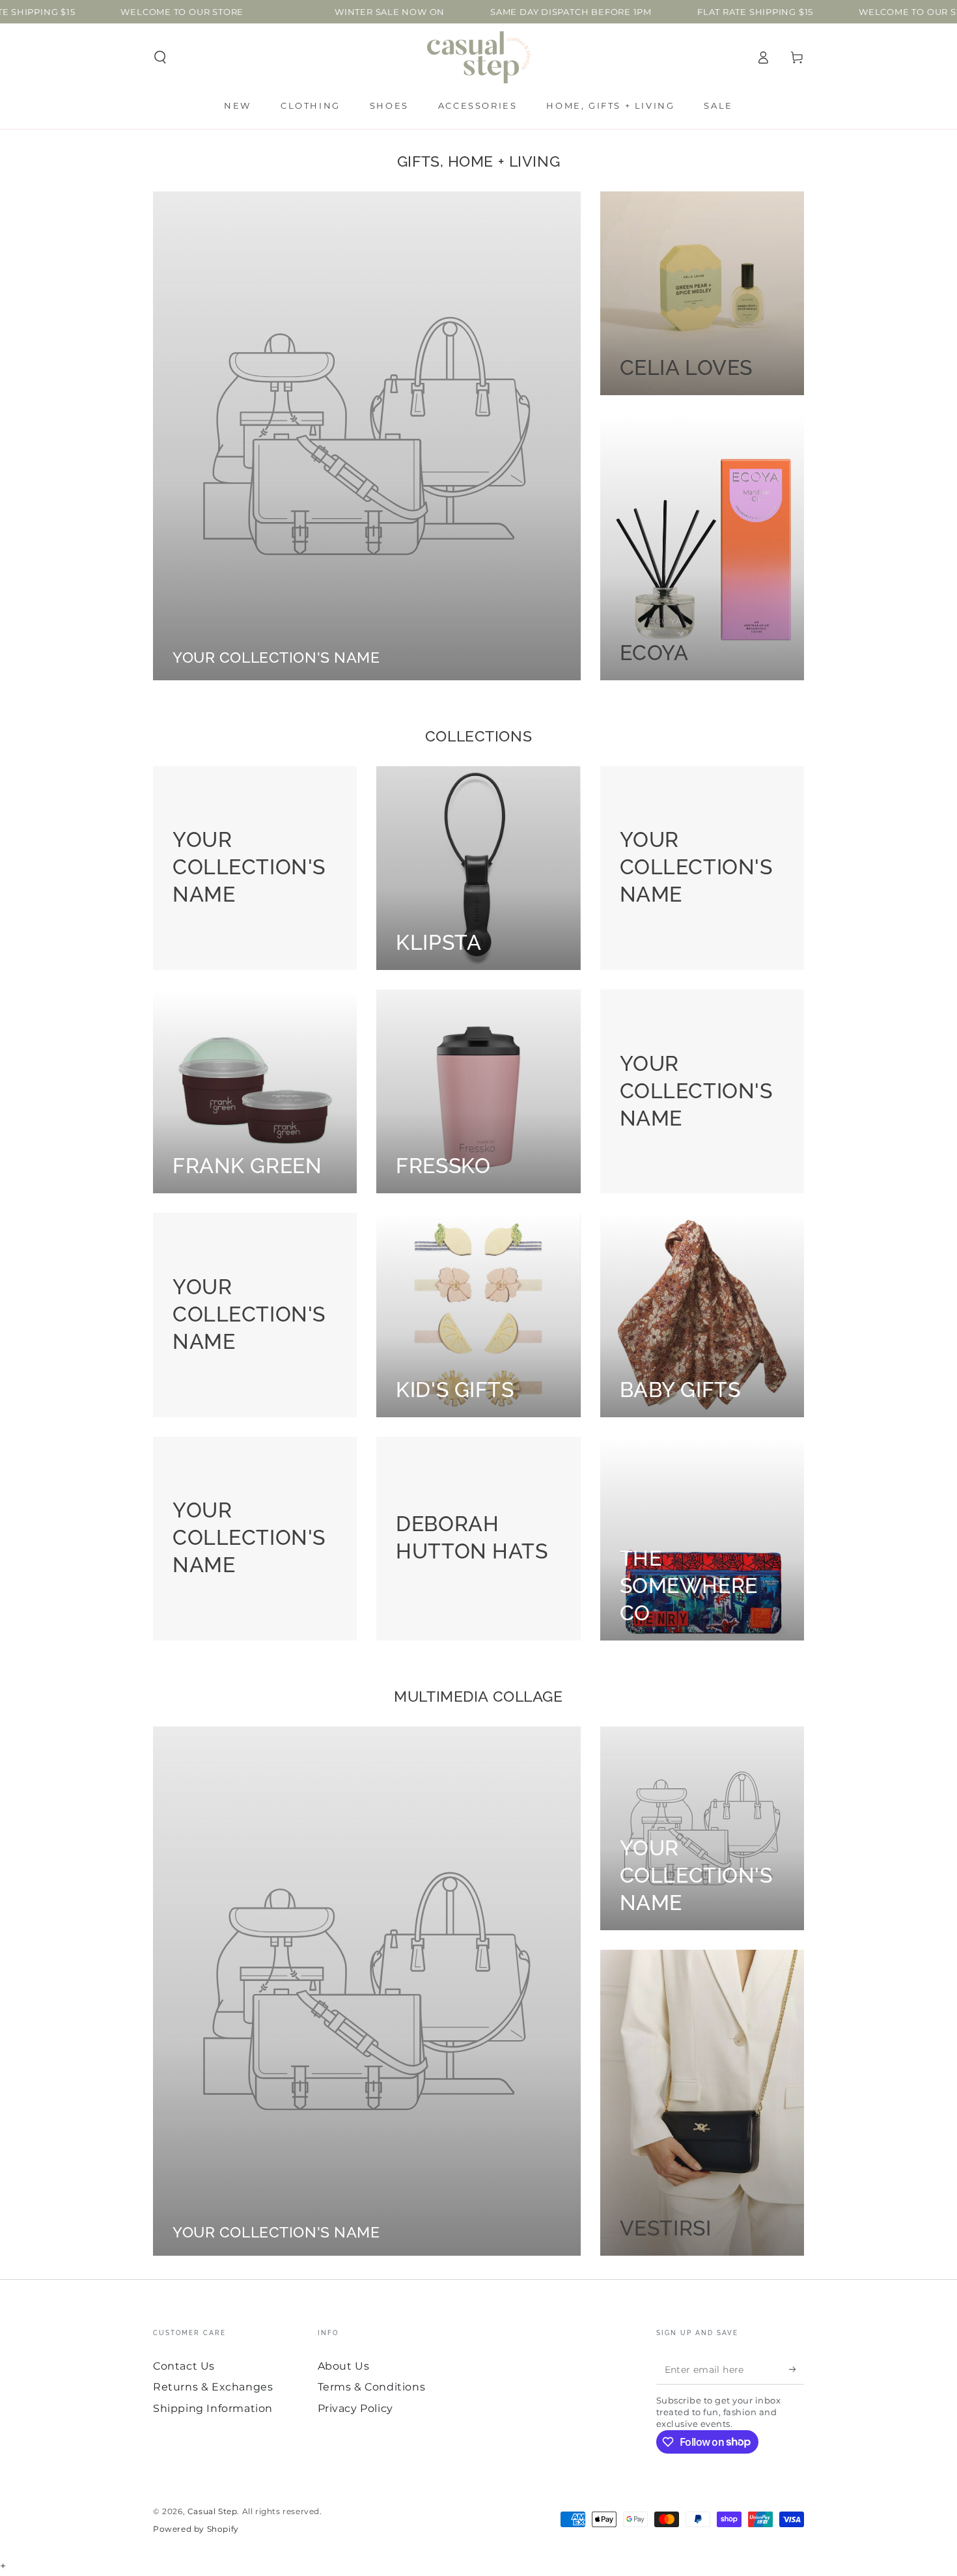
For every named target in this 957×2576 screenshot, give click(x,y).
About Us (344, 2366)
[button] (160, 57)
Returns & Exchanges (213, 2387)
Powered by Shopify (196, 2529)
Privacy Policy (355, 2408)
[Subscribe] (797, 2370)
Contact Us (184, 2366)
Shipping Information (213, 2408)
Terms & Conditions (372, 2387)
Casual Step (213, 2511)
